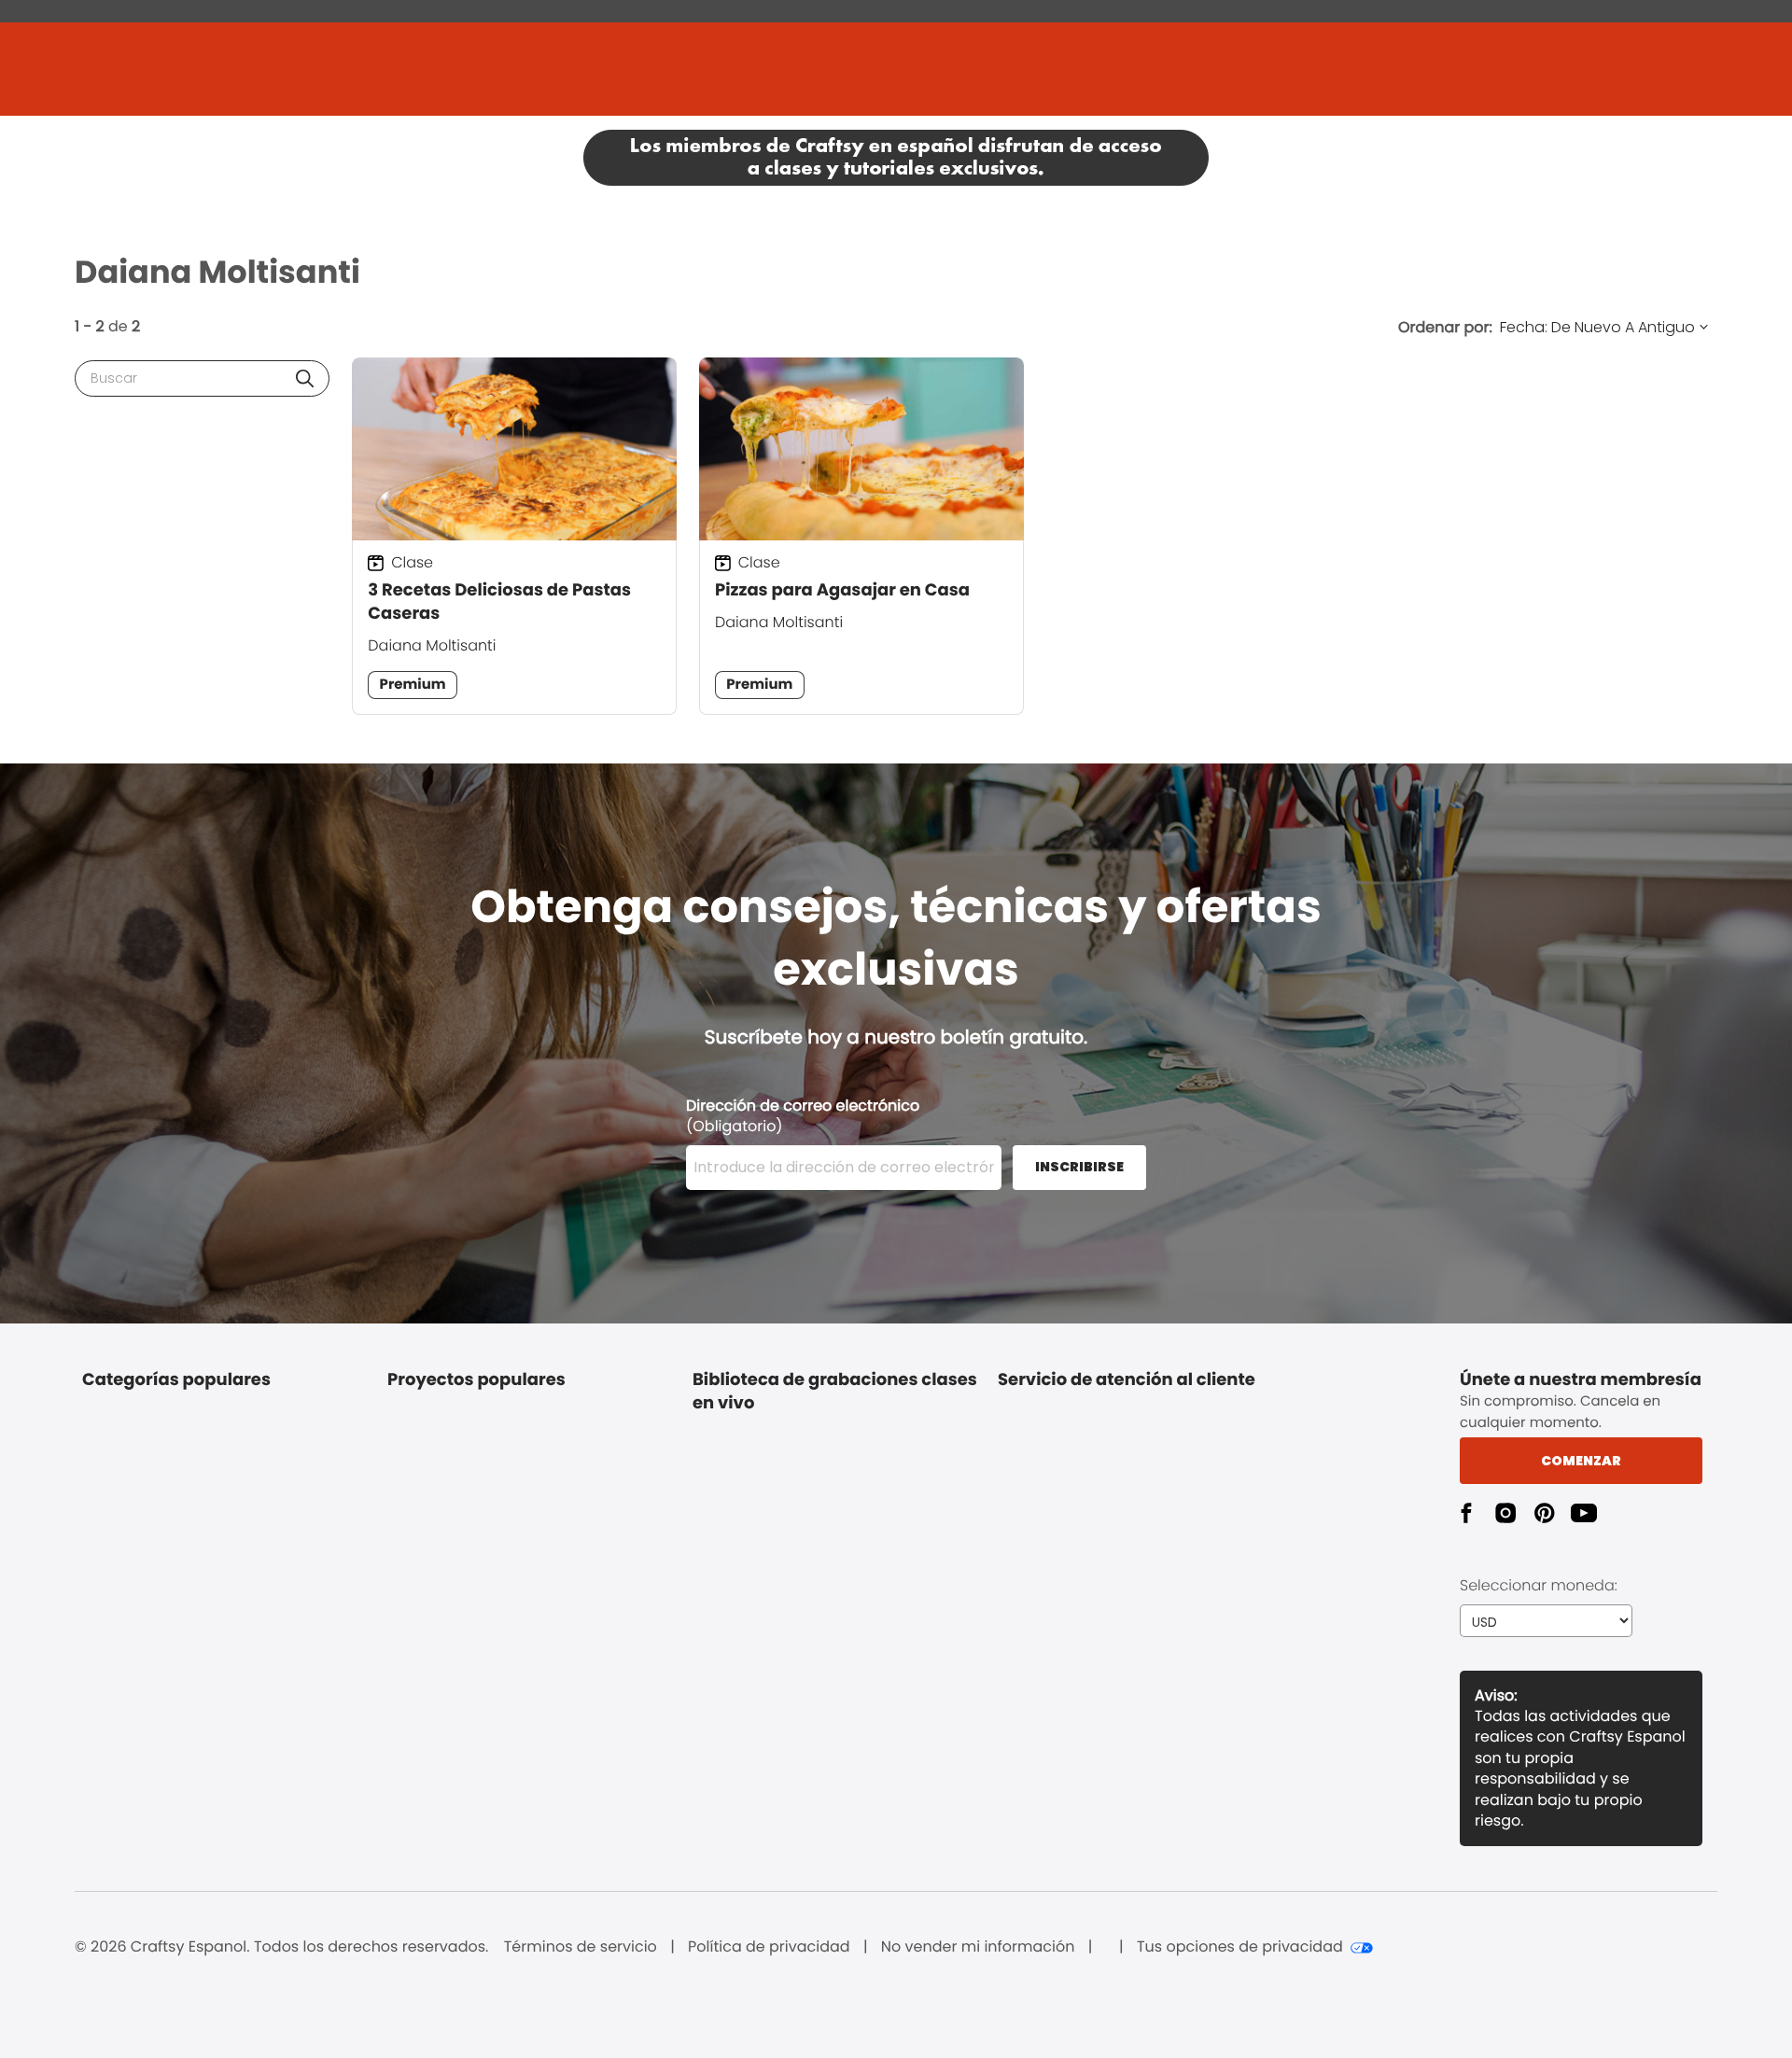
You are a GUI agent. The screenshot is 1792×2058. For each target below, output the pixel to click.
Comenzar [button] (1581, 1461)
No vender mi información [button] (978, 1947)
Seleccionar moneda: (1539, 1585)
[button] (305, 378)
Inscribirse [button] (1079, 1167)
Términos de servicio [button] (581, 1947)
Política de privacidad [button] (769, 1947)
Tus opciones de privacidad (1240, 1947)
